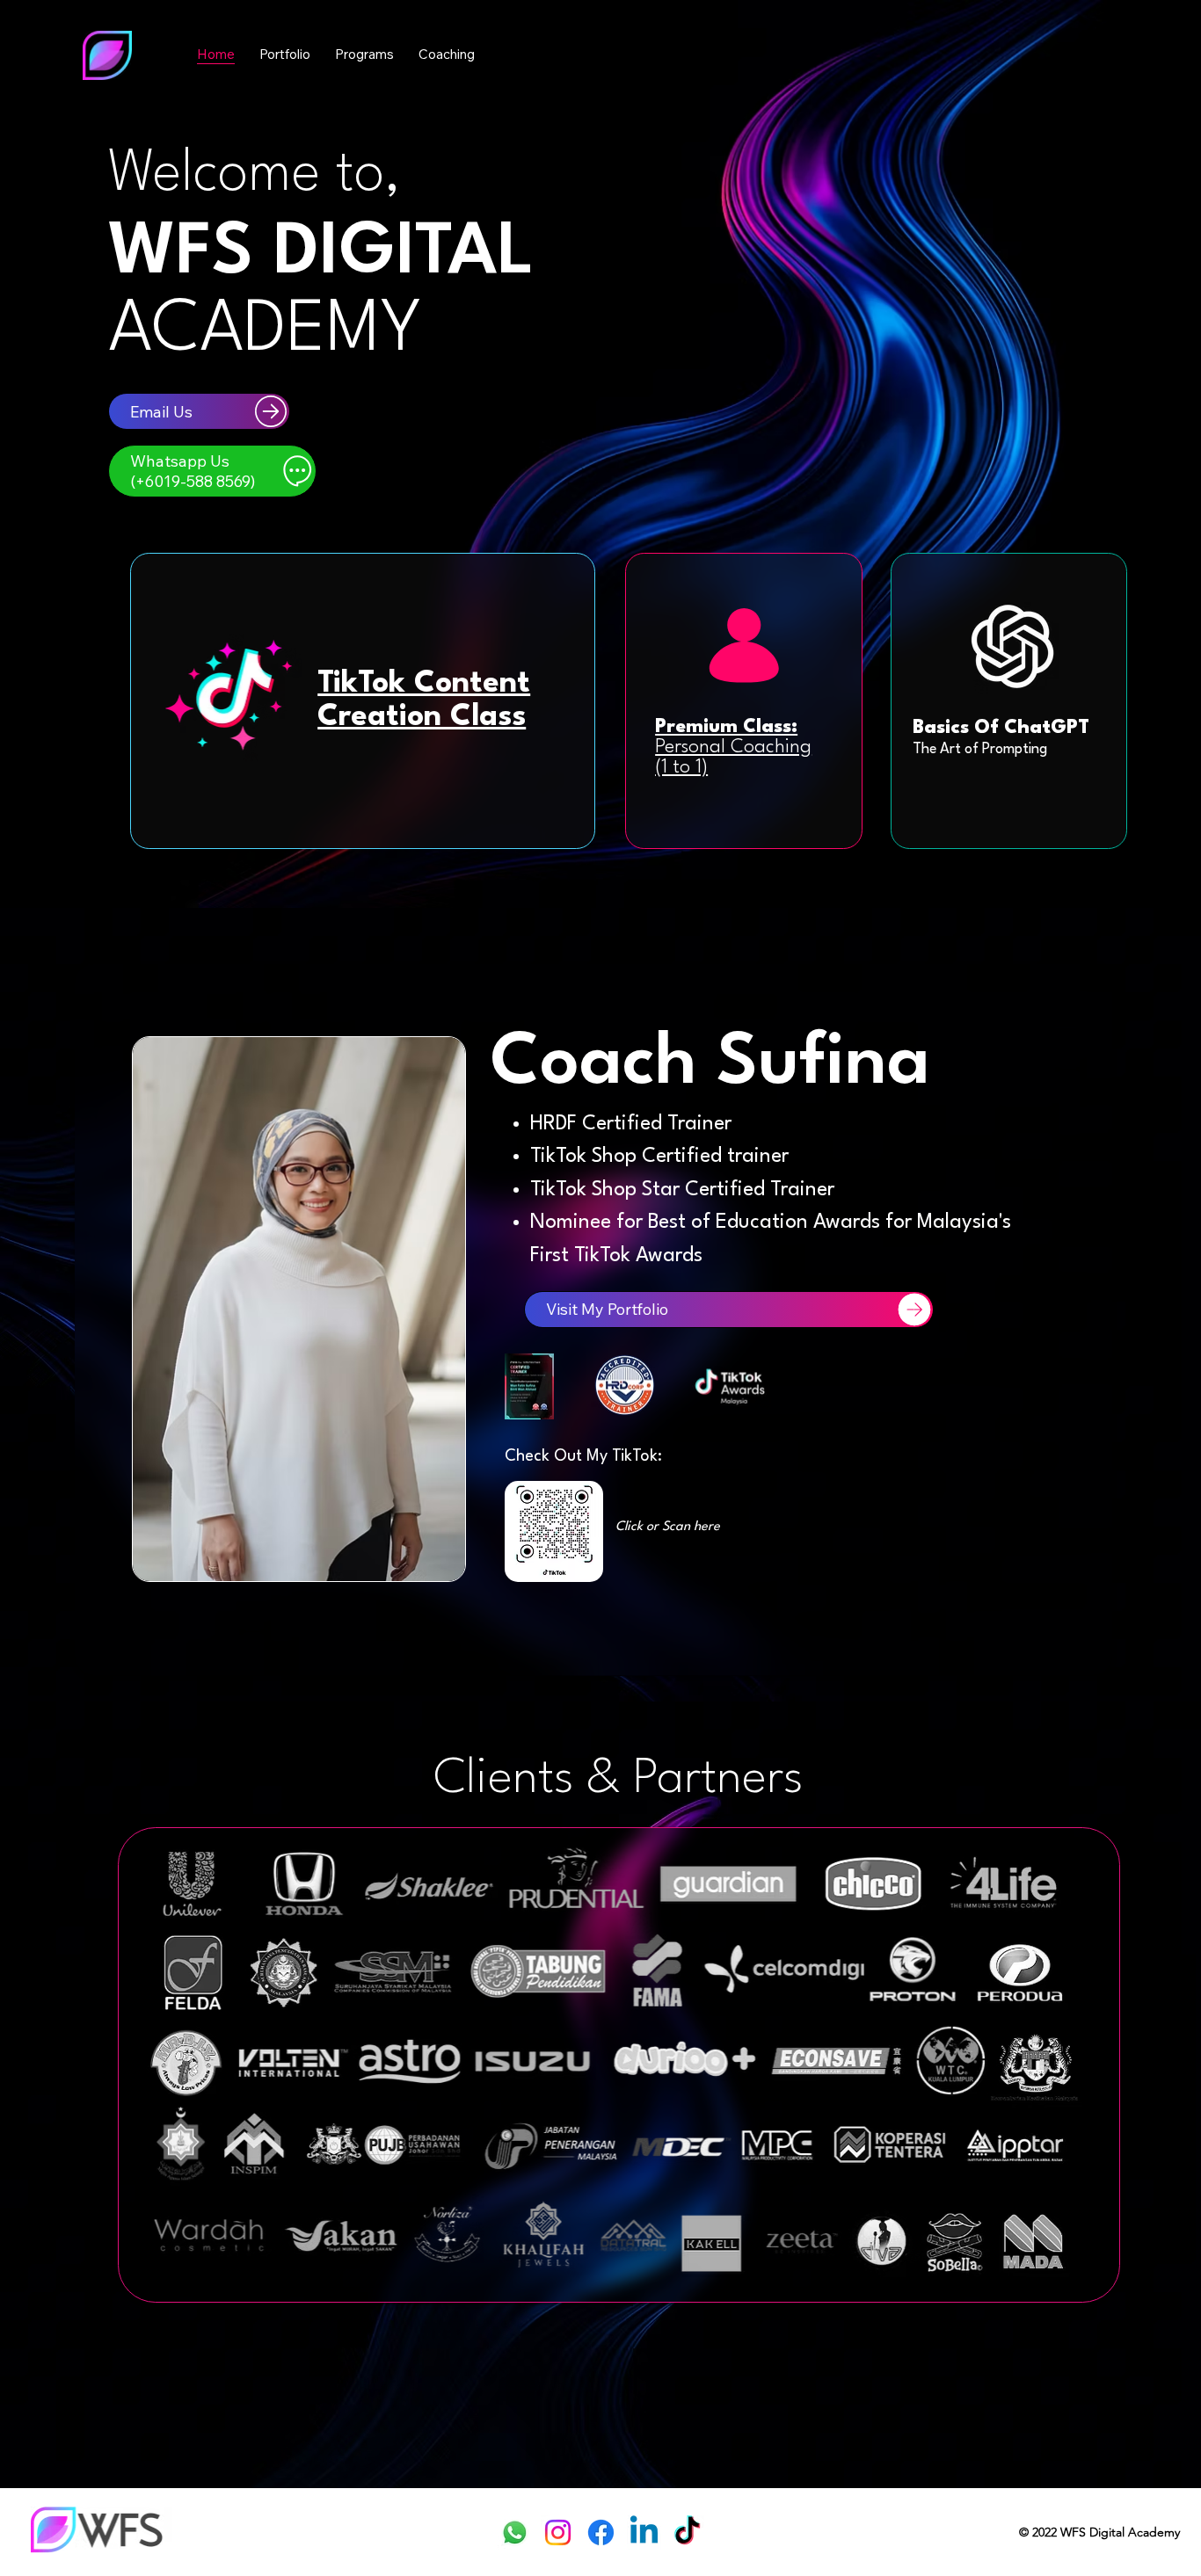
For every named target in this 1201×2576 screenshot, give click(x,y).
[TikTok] (687, 2532)
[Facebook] (601, 2532)
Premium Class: (733, 748)
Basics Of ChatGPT (1001, 728)
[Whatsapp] (515, 2532)
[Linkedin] (644, 2532)
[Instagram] (558, 2532)
